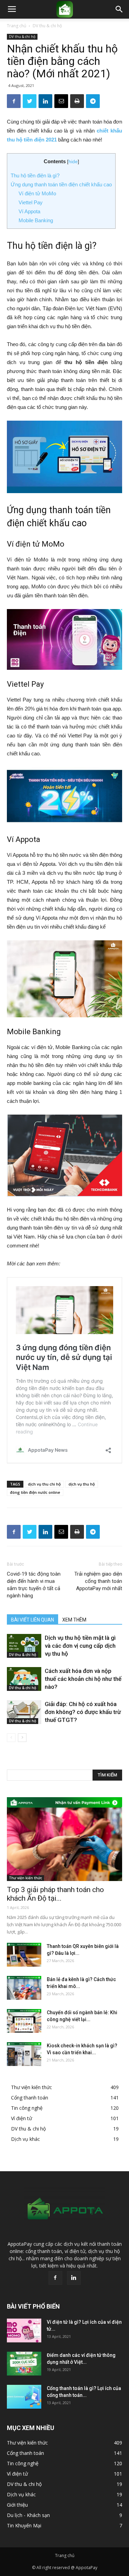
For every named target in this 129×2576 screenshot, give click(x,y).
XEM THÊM (74, 1620)
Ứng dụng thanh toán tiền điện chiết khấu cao (61, 184)
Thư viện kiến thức (25, 1878)
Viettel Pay (31, 202)
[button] (119, 9)
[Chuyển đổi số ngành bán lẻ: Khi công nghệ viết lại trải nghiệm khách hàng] (24, 2021)
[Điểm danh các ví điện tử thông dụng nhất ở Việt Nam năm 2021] (24, 2364)
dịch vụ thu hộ (82, 1484)
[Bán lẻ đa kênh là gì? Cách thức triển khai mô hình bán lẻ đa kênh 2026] (24, 1988)
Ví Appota (29, 211)
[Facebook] (55, 2278)
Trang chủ (17, 26)
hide (73, 162)
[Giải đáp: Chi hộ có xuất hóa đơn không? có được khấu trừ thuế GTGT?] (24, 1712)
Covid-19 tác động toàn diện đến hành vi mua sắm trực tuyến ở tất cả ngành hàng (34, 1585)
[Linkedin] (74, 2278)
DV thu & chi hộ (47, 26)
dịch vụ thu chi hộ (44, 1484)
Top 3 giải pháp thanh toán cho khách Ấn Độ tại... (55, 1894)
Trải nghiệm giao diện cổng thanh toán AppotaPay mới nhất (98, 1581)
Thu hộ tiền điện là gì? (35, 175)
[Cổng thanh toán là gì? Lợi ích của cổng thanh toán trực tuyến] (24, 2397)
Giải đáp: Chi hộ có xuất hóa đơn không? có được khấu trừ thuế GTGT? (83, 1712)
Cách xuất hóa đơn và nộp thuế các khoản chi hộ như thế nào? (83, 1679)
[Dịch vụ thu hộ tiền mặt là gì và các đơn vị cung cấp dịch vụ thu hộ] (24, 1646)
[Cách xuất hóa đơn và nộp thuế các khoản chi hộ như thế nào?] (24, 1679)
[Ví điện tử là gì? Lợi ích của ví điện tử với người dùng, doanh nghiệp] (24, 2330)
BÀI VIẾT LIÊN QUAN (33, 1620)
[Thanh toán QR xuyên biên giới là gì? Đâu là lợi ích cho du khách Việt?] (24, 1955)
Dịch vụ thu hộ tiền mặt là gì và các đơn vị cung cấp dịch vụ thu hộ (80, 1646)
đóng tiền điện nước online (35, 1492)
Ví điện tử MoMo (38, 193)
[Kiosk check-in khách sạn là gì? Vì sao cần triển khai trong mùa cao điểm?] (24, 2054)
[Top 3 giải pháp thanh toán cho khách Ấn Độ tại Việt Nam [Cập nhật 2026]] (64, 1839)
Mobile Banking (36, 220)
